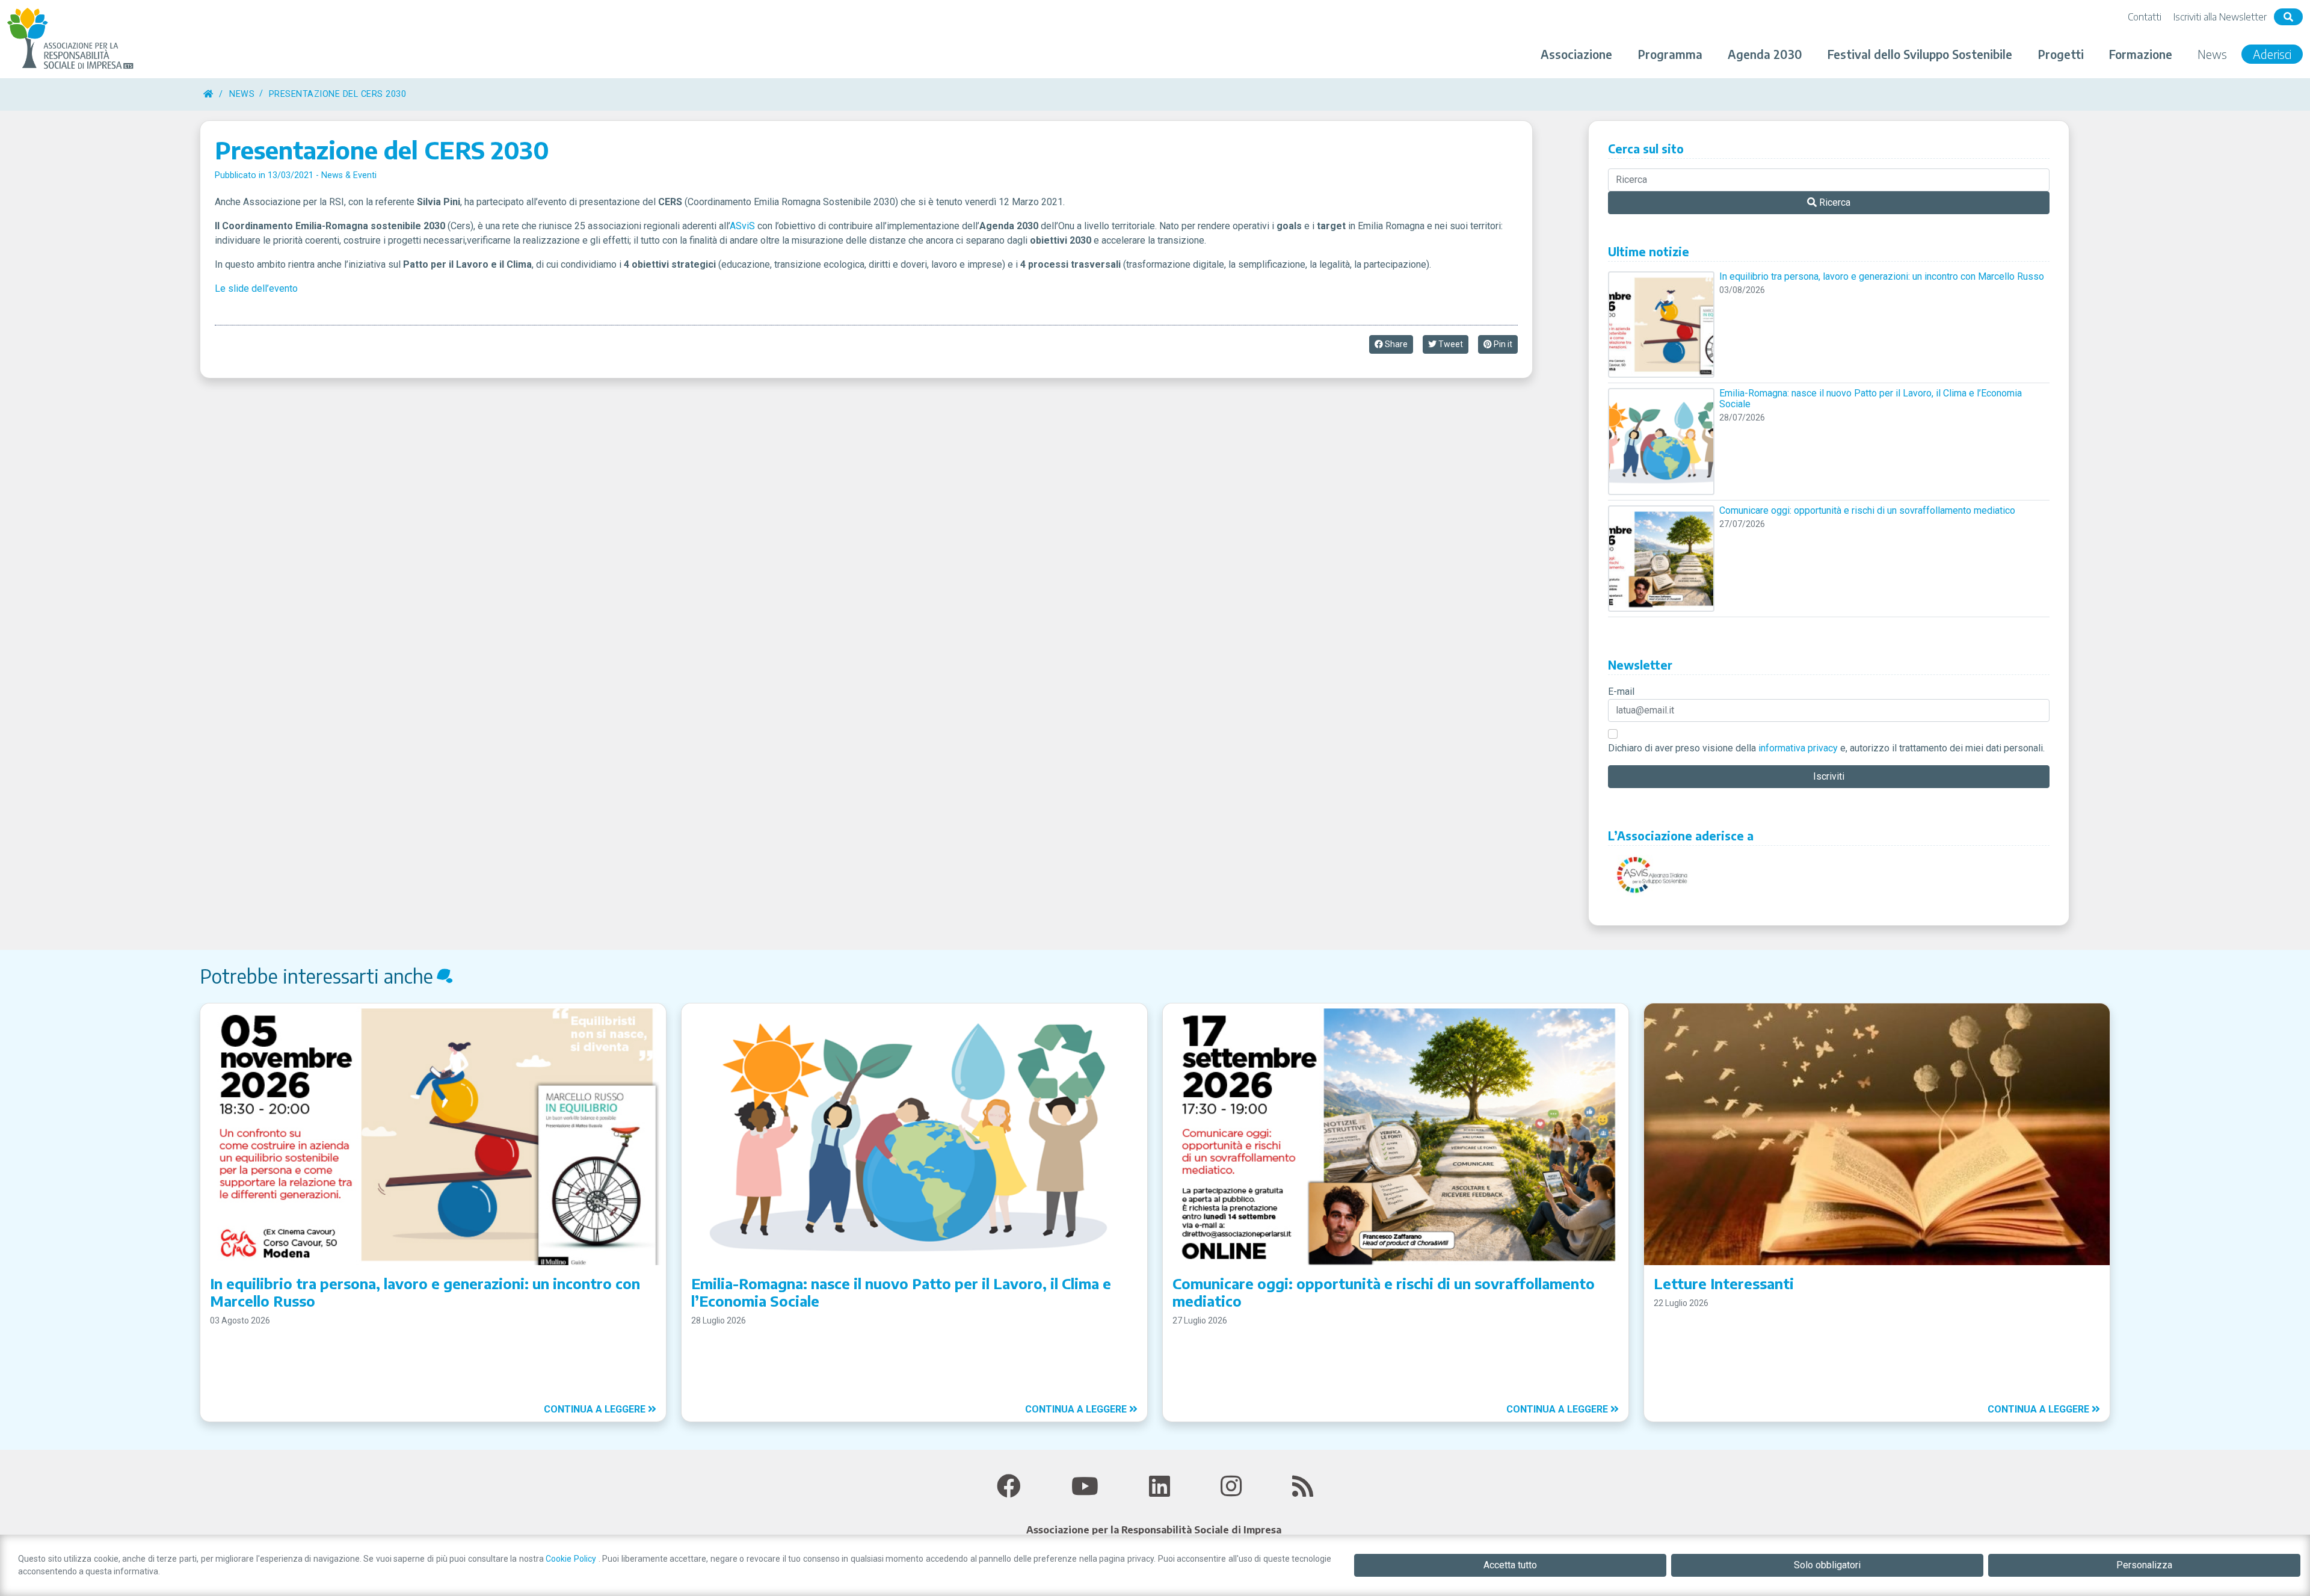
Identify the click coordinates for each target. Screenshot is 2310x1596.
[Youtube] (1085, 1487)
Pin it (1502, 344)
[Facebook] (1009, 1487)
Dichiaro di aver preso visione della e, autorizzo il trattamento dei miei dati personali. (1826, 748)
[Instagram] (1231, 1487)
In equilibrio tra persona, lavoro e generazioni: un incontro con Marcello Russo (1882, 277)
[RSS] (1303, 1487)
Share (1395, 344)
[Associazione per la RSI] (72, 39)
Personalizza (2144, 1565)
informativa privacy (1798, 748)
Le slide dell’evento (256, 288)
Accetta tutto (1510, 1565)
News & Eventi (349, 175)
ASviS (742, 226)
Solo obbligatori (1827, 1565)
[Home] (208, 94)
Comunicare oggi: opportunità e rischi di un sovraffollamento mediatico (1867, 511)
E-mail (1621, 692)
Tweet (1450, 344)
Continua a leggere (596, 1409)
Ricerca (1834, 202)
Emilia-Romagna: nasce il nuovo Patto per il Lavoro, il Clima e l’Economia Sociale (1871, 399)
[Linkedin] (1160, 1487)
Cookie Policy (572, 1559)
